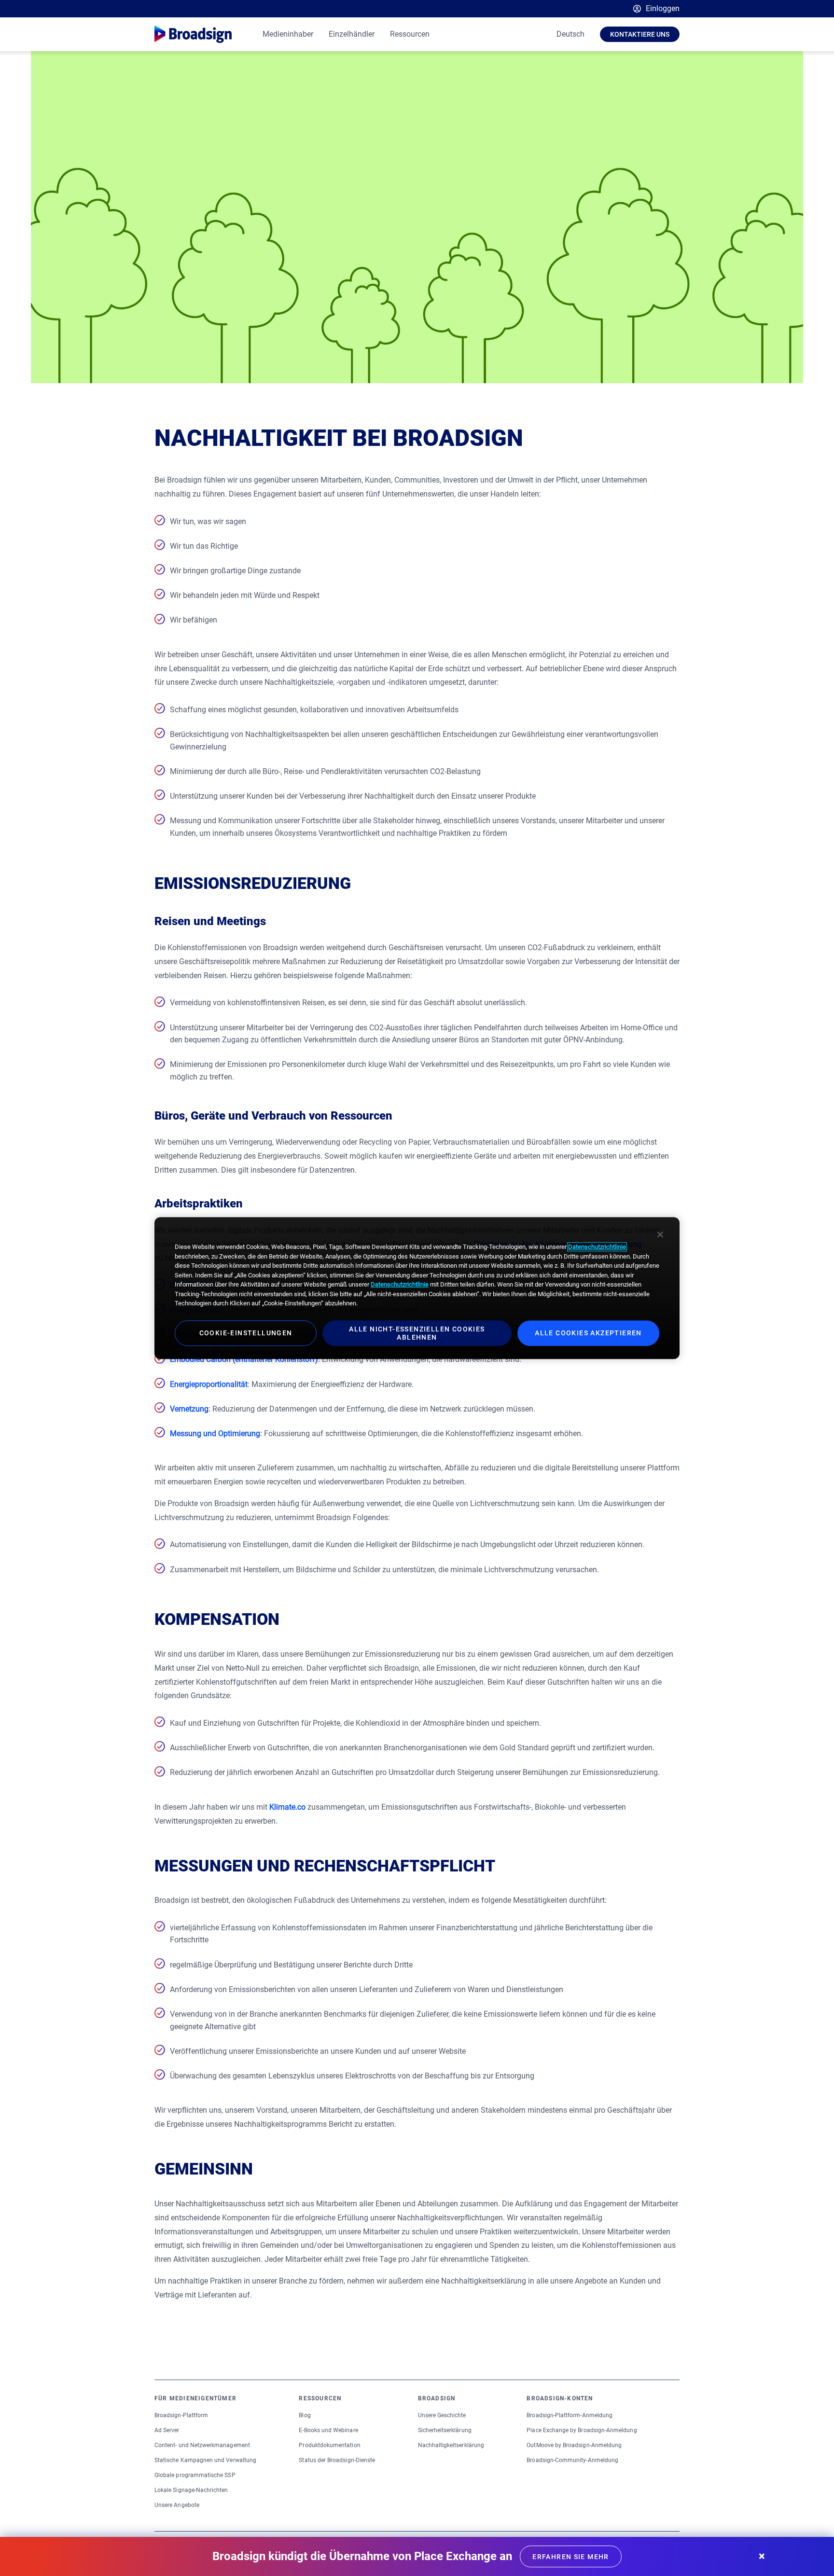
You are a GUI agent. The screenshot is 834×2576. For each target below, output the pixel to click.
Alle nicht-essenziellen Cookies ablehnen (417, 1333)
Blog (305, 2415)
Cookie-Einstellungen (246, 1333)
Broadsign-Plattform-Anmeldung (570, 2415)
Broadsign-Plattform (181, 2415)
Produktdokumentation (329, 2445)
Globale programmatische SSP (195, 2475)
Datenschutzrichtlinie (597, 1247)
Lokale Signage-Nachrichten (191, 2490)
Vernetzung (189, 1409)
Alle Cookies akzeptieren (588, 1333)
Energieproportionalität (209, 1384)
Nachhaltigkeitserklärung (451, 2445)
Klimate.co (287, 1807)
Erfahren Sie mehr (571, 2557)
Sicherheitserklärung (445, 2430)
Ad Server (167, 2430)
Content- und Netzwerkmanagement (202, 2445)
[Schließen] (660, 1234)
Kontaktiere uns (640, 34)
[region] (417, 1288)
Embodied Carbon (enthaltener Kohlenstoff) (244, 1359)
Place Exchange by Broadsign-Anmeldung (582, 2430)
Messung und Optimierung (215, 1433)
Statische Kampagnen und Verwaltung (205, 2460)
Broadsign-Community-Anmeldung (572, 2460)
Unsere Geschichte (442, 2415)
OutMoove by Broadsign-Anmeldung (574, 2445)
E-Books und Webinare (328, 2430)
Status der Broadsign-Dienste (337, 2460)
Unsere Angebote (177, 2505)
